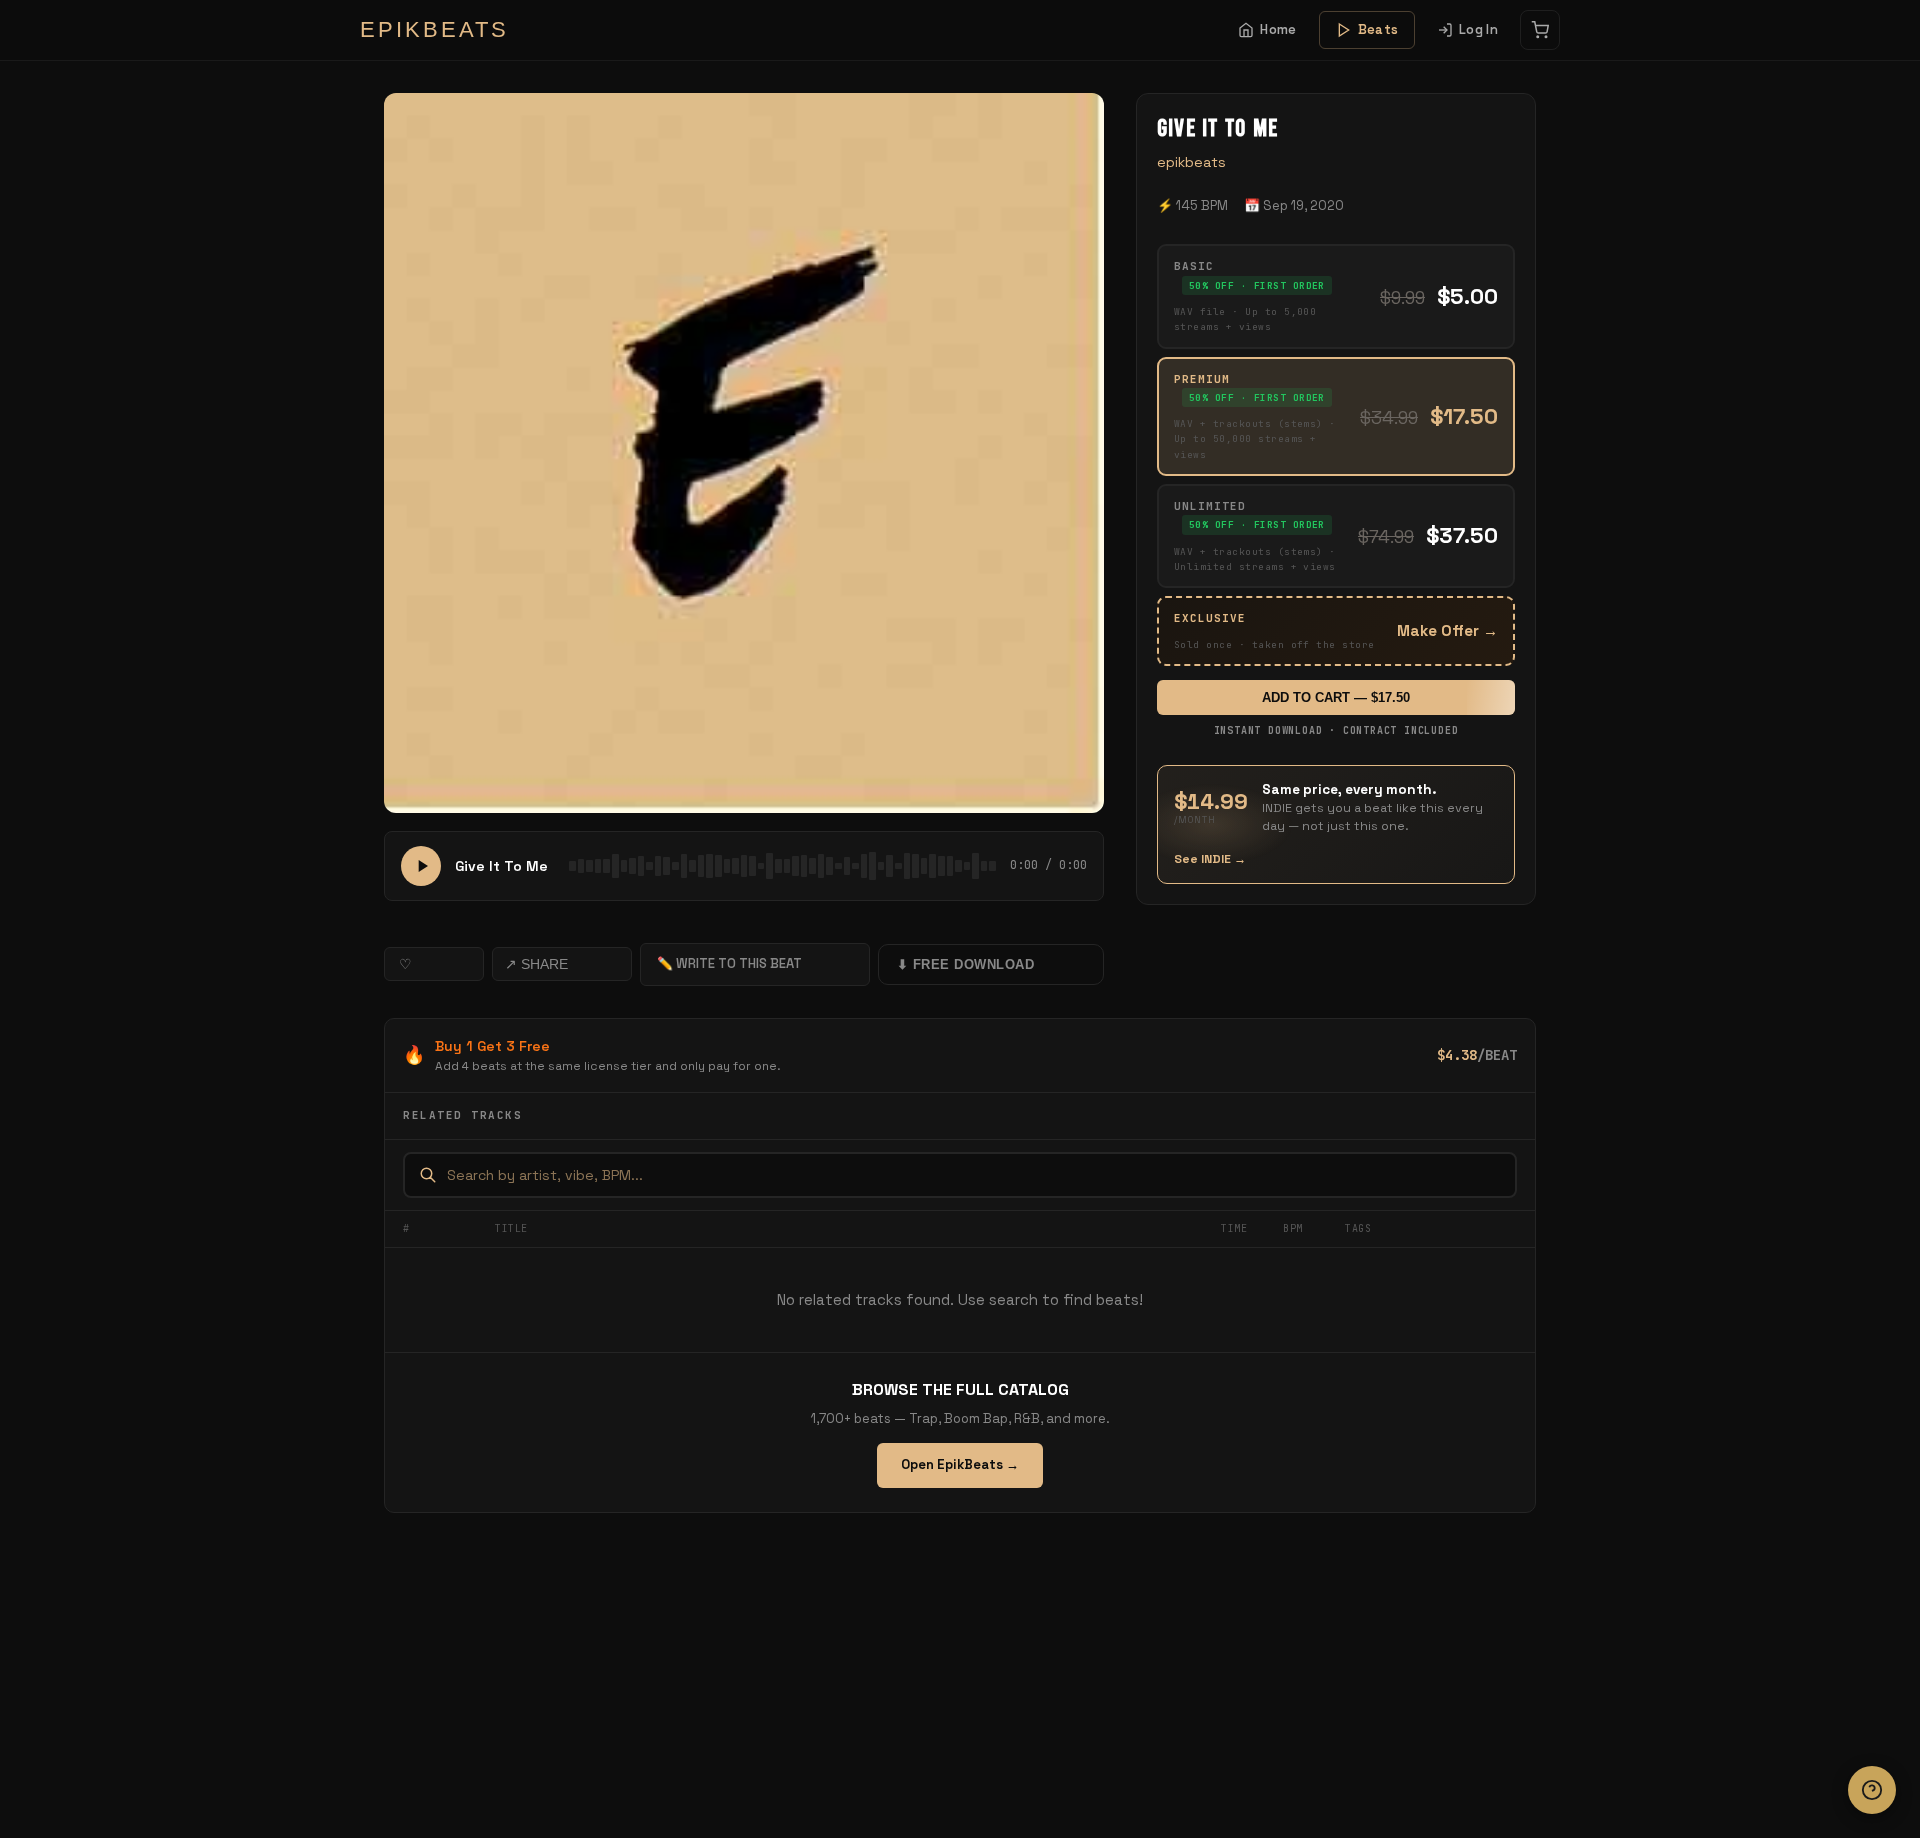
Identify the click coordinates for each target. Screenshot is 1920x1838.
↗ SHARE (536, 964)
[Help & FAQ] (1872, 1790)
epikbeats (1191, 162)
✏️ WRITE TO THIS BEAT (729, 963)
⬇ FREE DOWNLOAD (966, 964)
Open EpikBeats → (960, 1464)
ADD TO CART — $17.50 (1336, 697)
